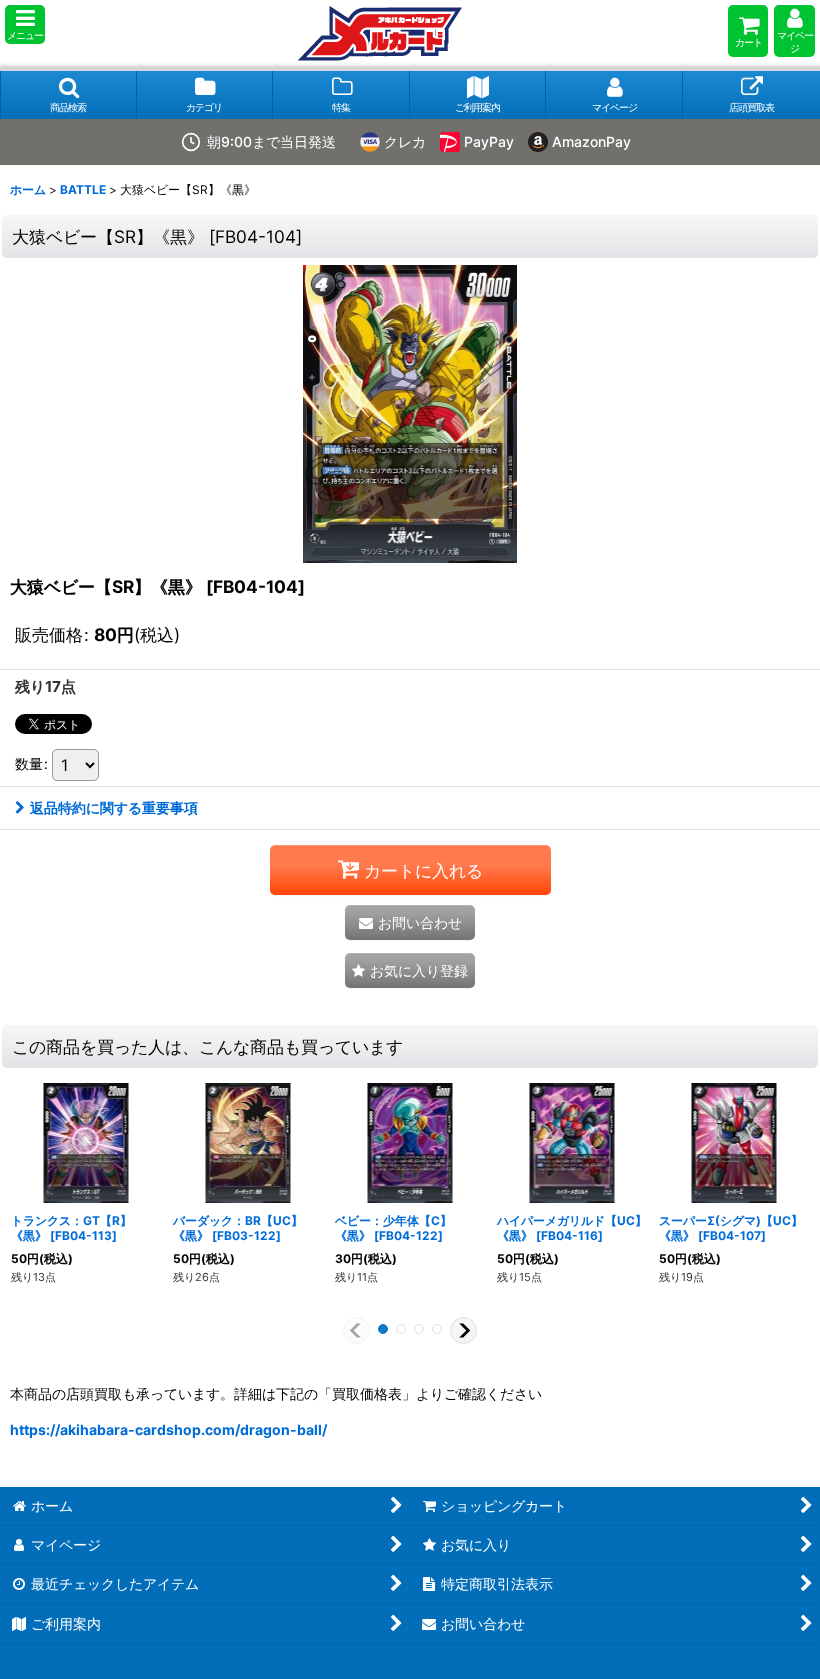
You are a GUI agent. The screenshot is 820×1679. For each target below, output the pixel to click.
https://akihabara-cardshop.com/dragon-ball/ (168, 1429)
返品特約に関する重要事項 (114, 807)
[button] (25, 24)
